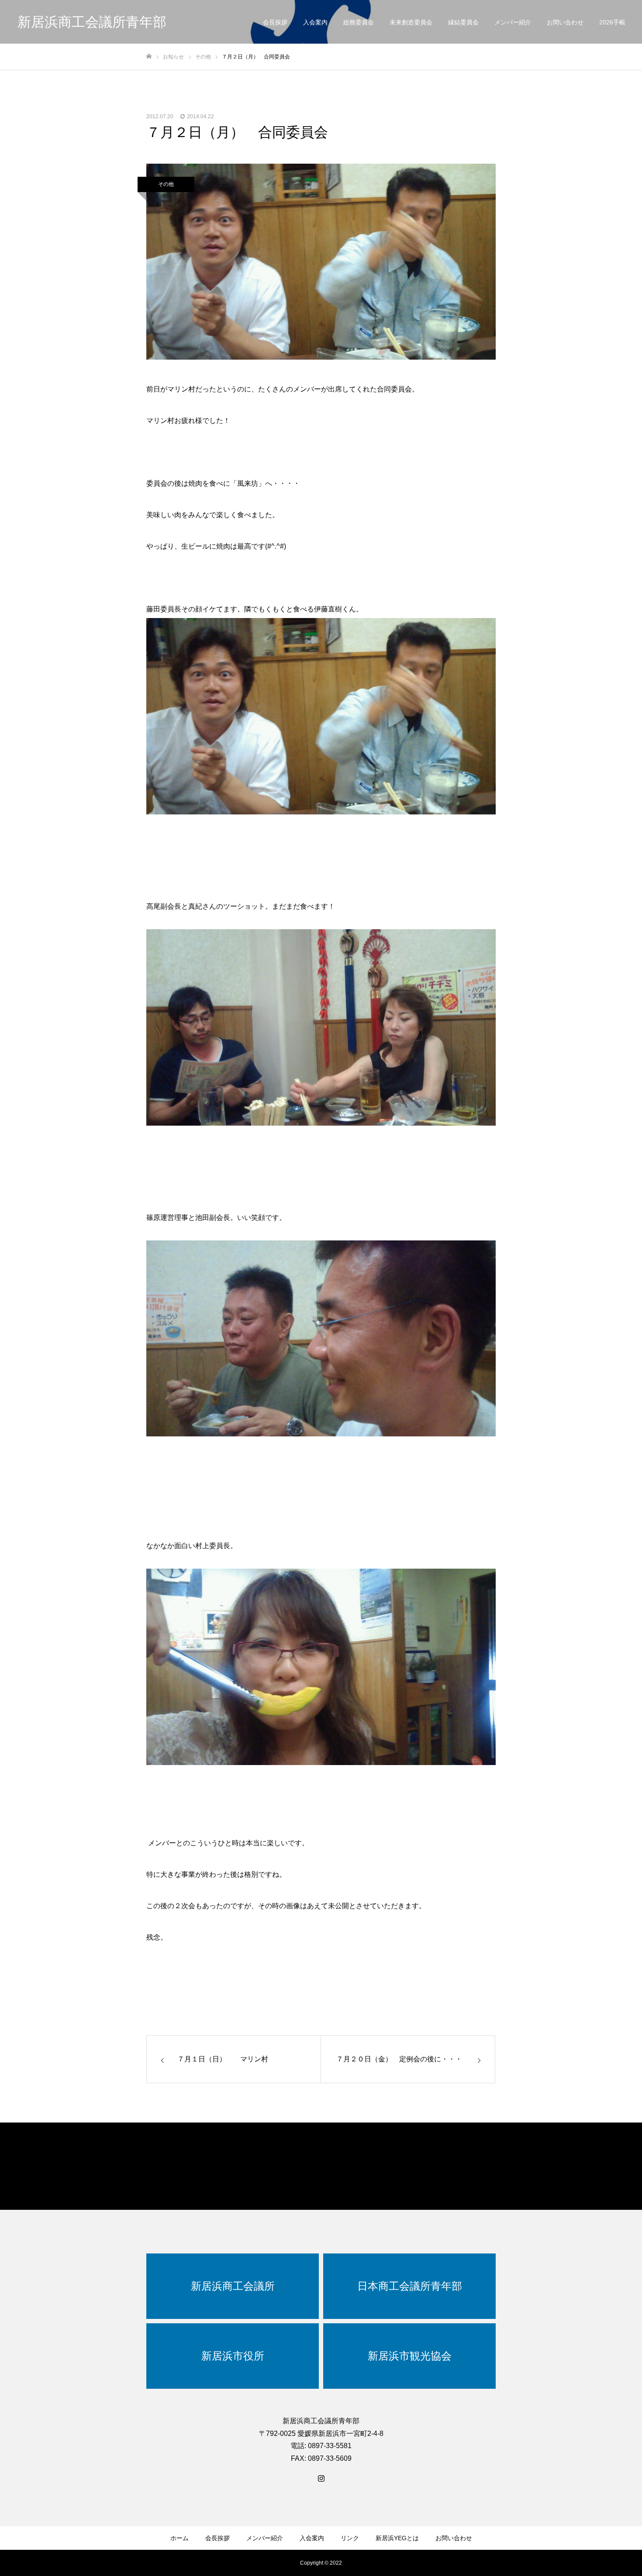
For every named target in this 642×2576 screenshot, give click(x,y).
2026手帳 (612, 22)
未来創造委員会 (411, 22)
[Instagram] (321, 2478)
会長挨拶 (275, 22)
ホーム (179, 2538)
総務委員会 (359, 22)
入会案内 (315, 22)
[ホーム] (149, 57)
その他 (166, 184)
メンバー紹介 (513, 22)
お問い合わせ (565, 22)
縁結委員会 (463, 22)
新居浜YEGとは (397, 2538)
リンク (350, 2538)
